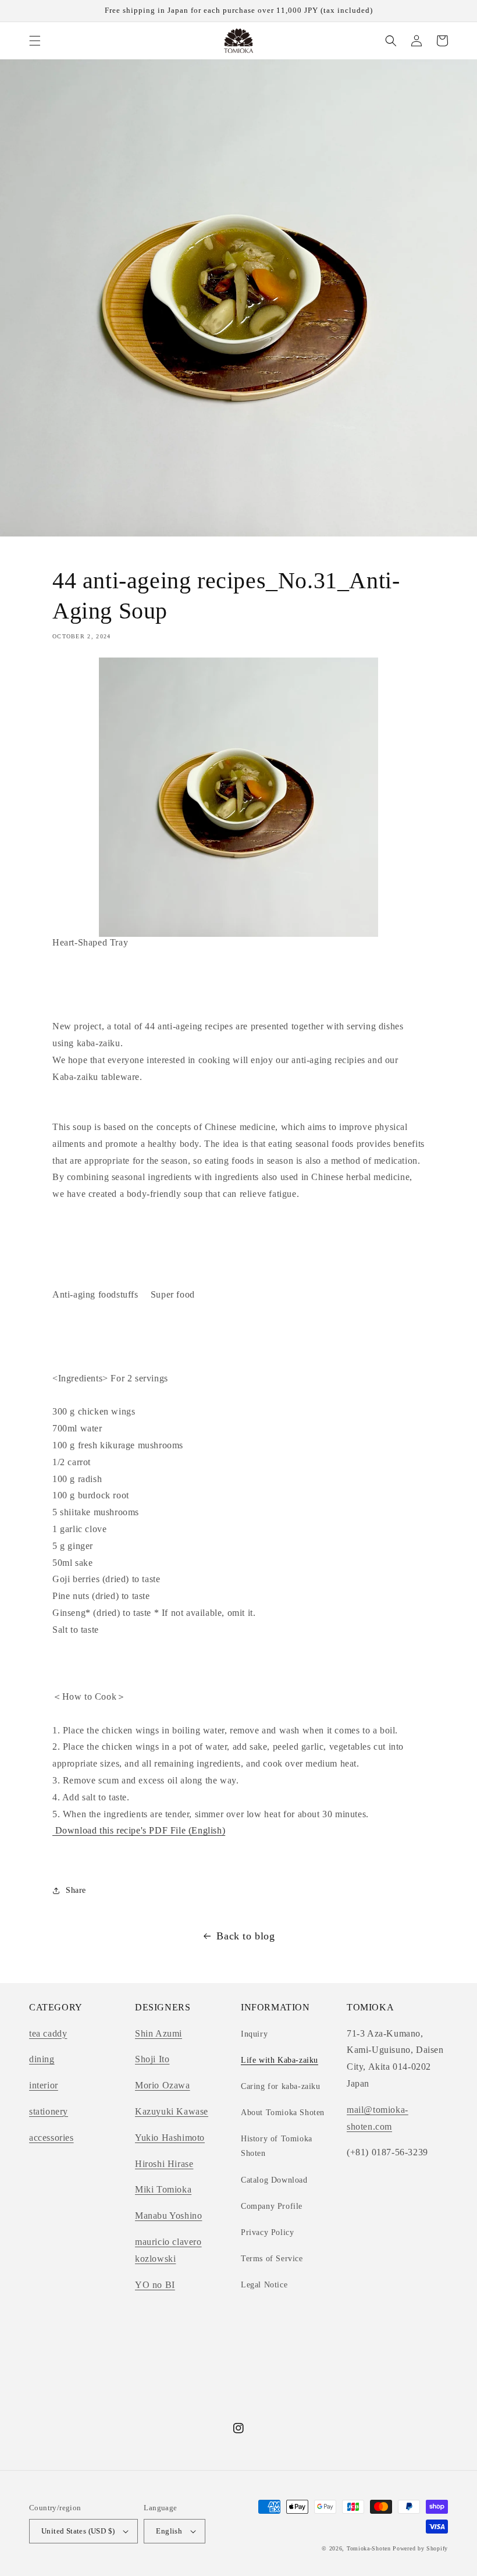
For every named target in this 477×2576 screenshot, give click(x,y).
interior (44, 2085)
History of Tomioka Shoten (277, 2146)
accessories (51, 2138)
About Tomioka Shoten (283, 2113)
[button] (35, 41)
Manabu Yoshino (168, 2216)
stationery (49, 2111)
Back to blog (245, 1936)
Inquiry (254, 2034)
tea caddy (48, 2033)
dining (42, 2059)
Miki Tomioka (163, 2189)
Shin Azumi (159, 2033)
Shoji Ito (152, 2059)
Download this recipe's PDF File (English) (139, 1830)
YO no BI (155, 2285)
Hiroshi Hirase (164, 2164)
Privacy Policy (267, 2232)
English (169, 2531)
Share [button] (76, 1890)
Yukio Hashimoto (170, 2138)
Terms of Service (272, 2259)
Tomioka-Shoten (369, 2548)
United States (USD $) (78, 2531)
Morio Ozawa (163, 2085)
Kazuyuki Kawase (172, 2111)
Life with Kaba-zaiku (280, 2060)
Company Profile (272, 2206)
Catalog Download (274, 2180)
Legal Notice (264, 2285)
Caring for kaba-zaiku (281, 2086)
